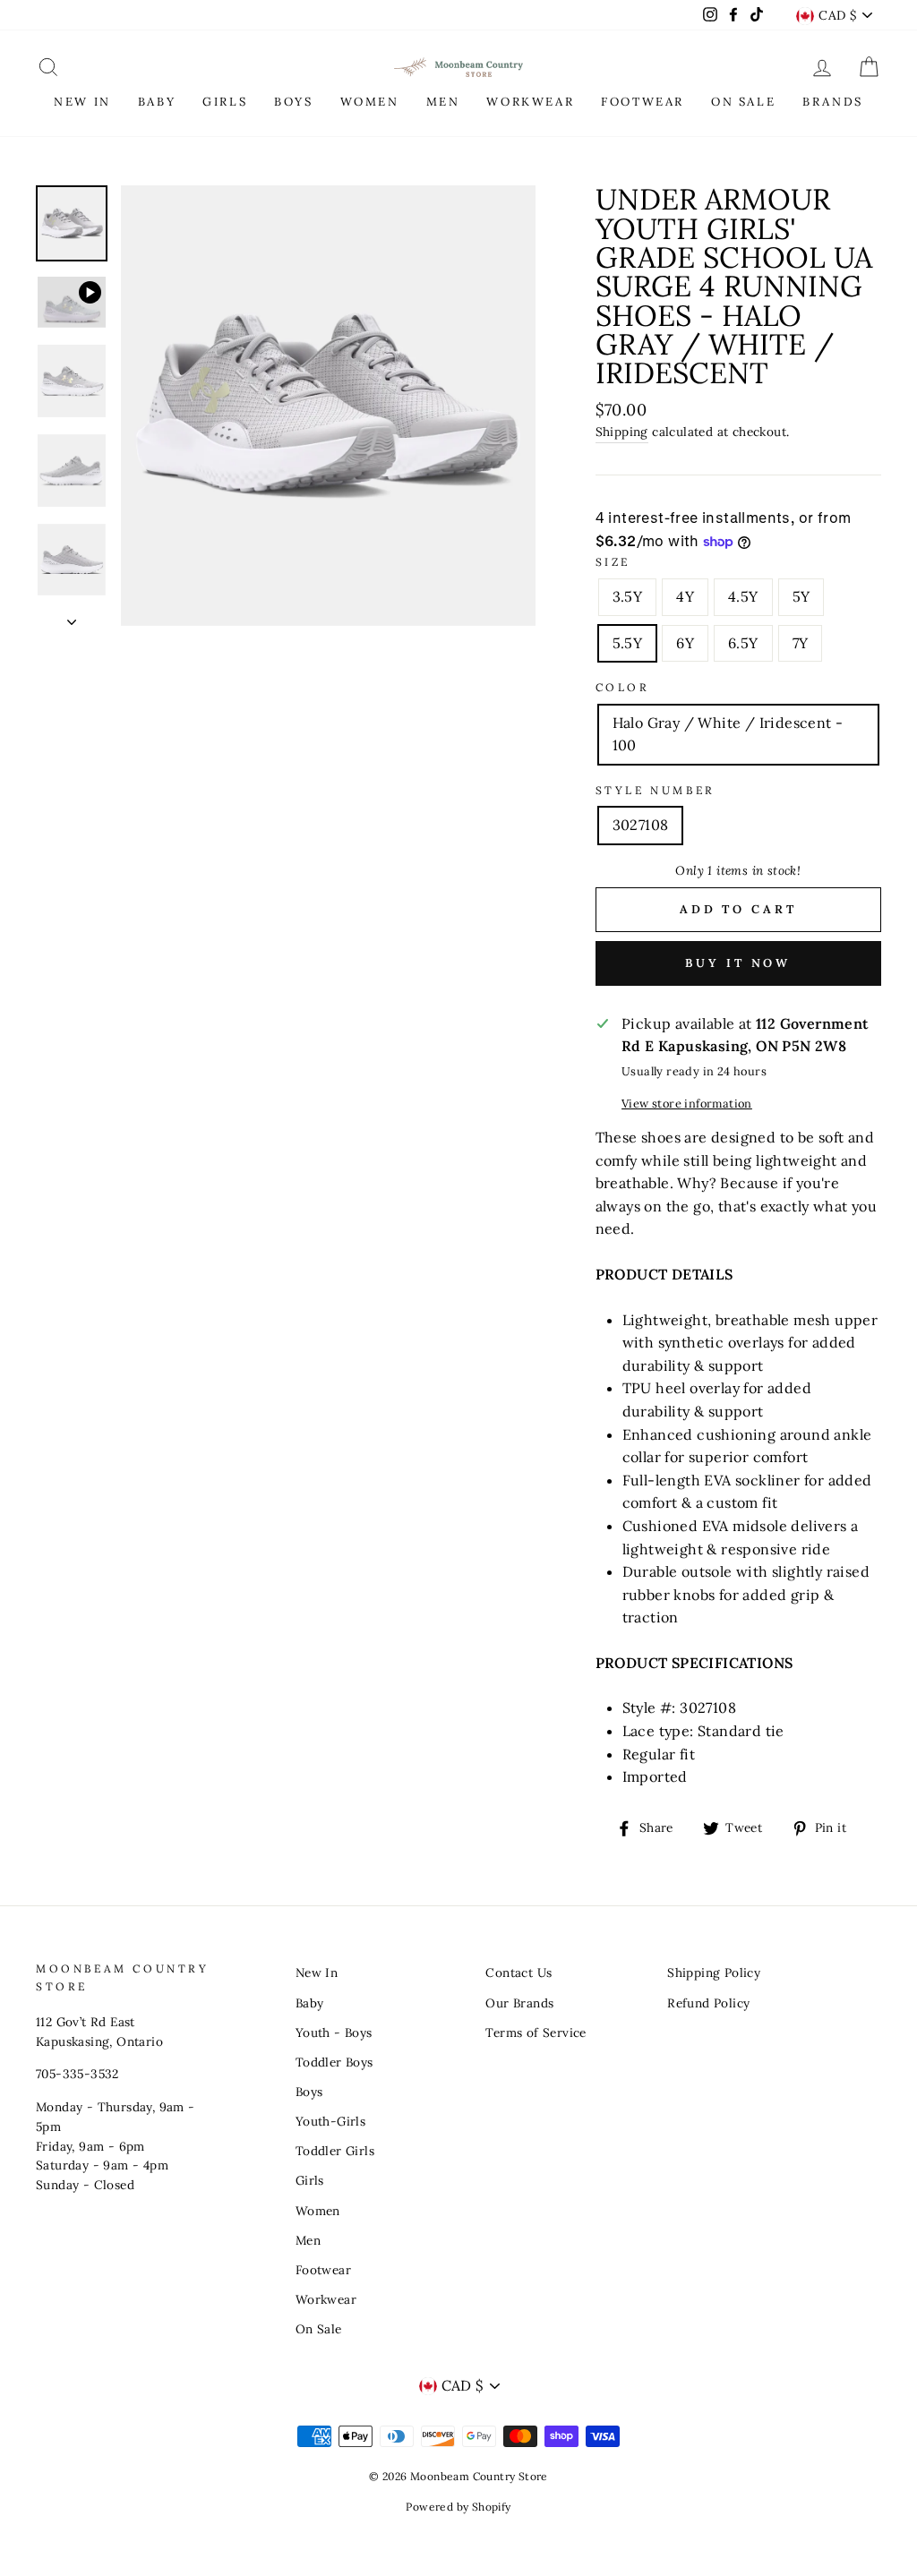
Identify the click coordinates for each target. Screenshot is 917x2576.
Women (318, 2211)
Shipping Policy (714, 1973)
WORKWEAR (530, 102)
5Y (801, 596)
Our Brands (519, 2003)
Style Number (656, 790)
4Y (685, 596)
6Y (685, 643)
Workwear (326, 2299)
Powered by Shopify (458, 2507)
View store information (687, 1104)
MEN (443, 102)
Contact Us (518, 1973)
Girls (310, 2180)
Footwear (323, 2270)
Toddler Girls (335, 2151)
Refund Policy (708, 2003)
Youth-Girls (330, 2121)
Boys (309, 2092)
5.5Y (628, 643)
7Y (801, 643)
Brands (833, 102)
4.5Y (743, 596)
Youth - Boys (334, 2033)
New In (317, 1973)
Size (613, 562)
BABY (157, 102)
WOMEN (370, 102)
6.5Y (743, 643)
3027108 (641, 825)
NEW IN (82, 102)
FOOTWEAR (643, 102)
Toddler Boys (334, 2062)
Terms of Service (536, 2033)
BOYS (293, 102)
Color (623, 687)
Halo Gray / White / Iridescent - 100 (728, 734)
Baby (310, 2003)
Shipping (622, 432)
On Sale (319, 2329)
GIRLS (225, 102)
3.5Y (628, 596)
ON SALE (743, 102)
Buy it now (738, 963)
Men (308, 2240)
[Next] (72, 617)
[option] (328, 406)
